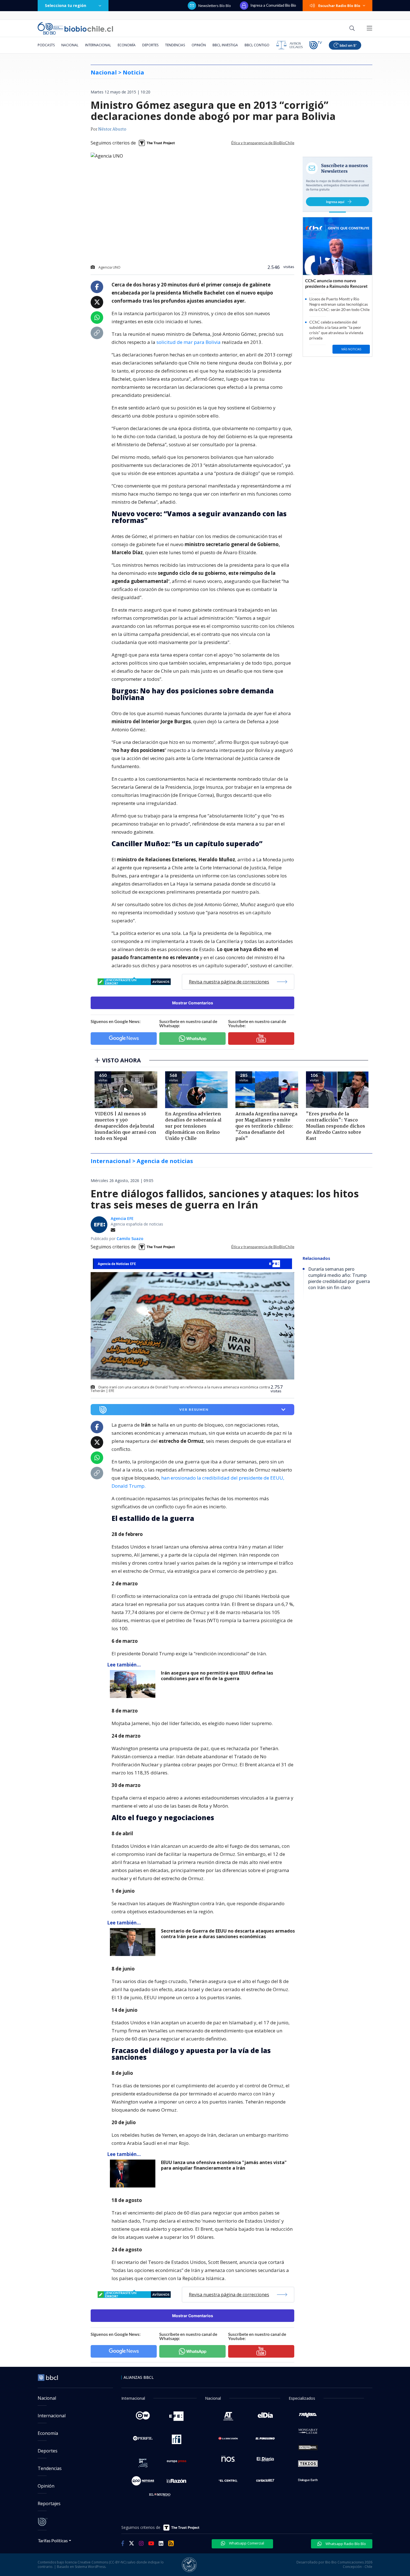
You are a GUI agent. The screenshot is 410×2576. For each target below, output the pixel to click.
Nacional (70, 45)
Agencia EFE (122, 1218)
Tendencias (175, 45)
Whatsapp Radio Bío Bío (345, 2544)
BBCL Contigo (257, 45)
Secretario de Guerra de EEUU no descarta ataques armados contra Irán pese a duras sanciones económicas (228, 1934)
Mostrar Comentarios (193, 1003)
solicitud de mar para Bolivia (189, 342)
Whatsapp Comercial (246, 2543)
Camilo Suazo (130, 1238)
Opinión (199, 45)
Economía (127, 45)
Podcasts (46, 45)
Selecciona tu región (66, 5)
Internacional (98, 45)
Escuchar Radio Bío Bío (339, 6)
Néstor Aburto (112, 129)
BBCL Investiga (225, 45)
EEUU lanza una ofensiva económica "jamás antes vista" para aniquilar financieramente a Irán (224, 2165)
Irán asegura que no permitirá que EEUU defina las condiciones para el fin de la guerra (217, 1676)
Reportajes (49, 2503)
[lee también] (134, 1684)
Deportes (150, 45)
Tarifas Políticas (53, 2540)
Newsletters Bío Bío (215, 6)
